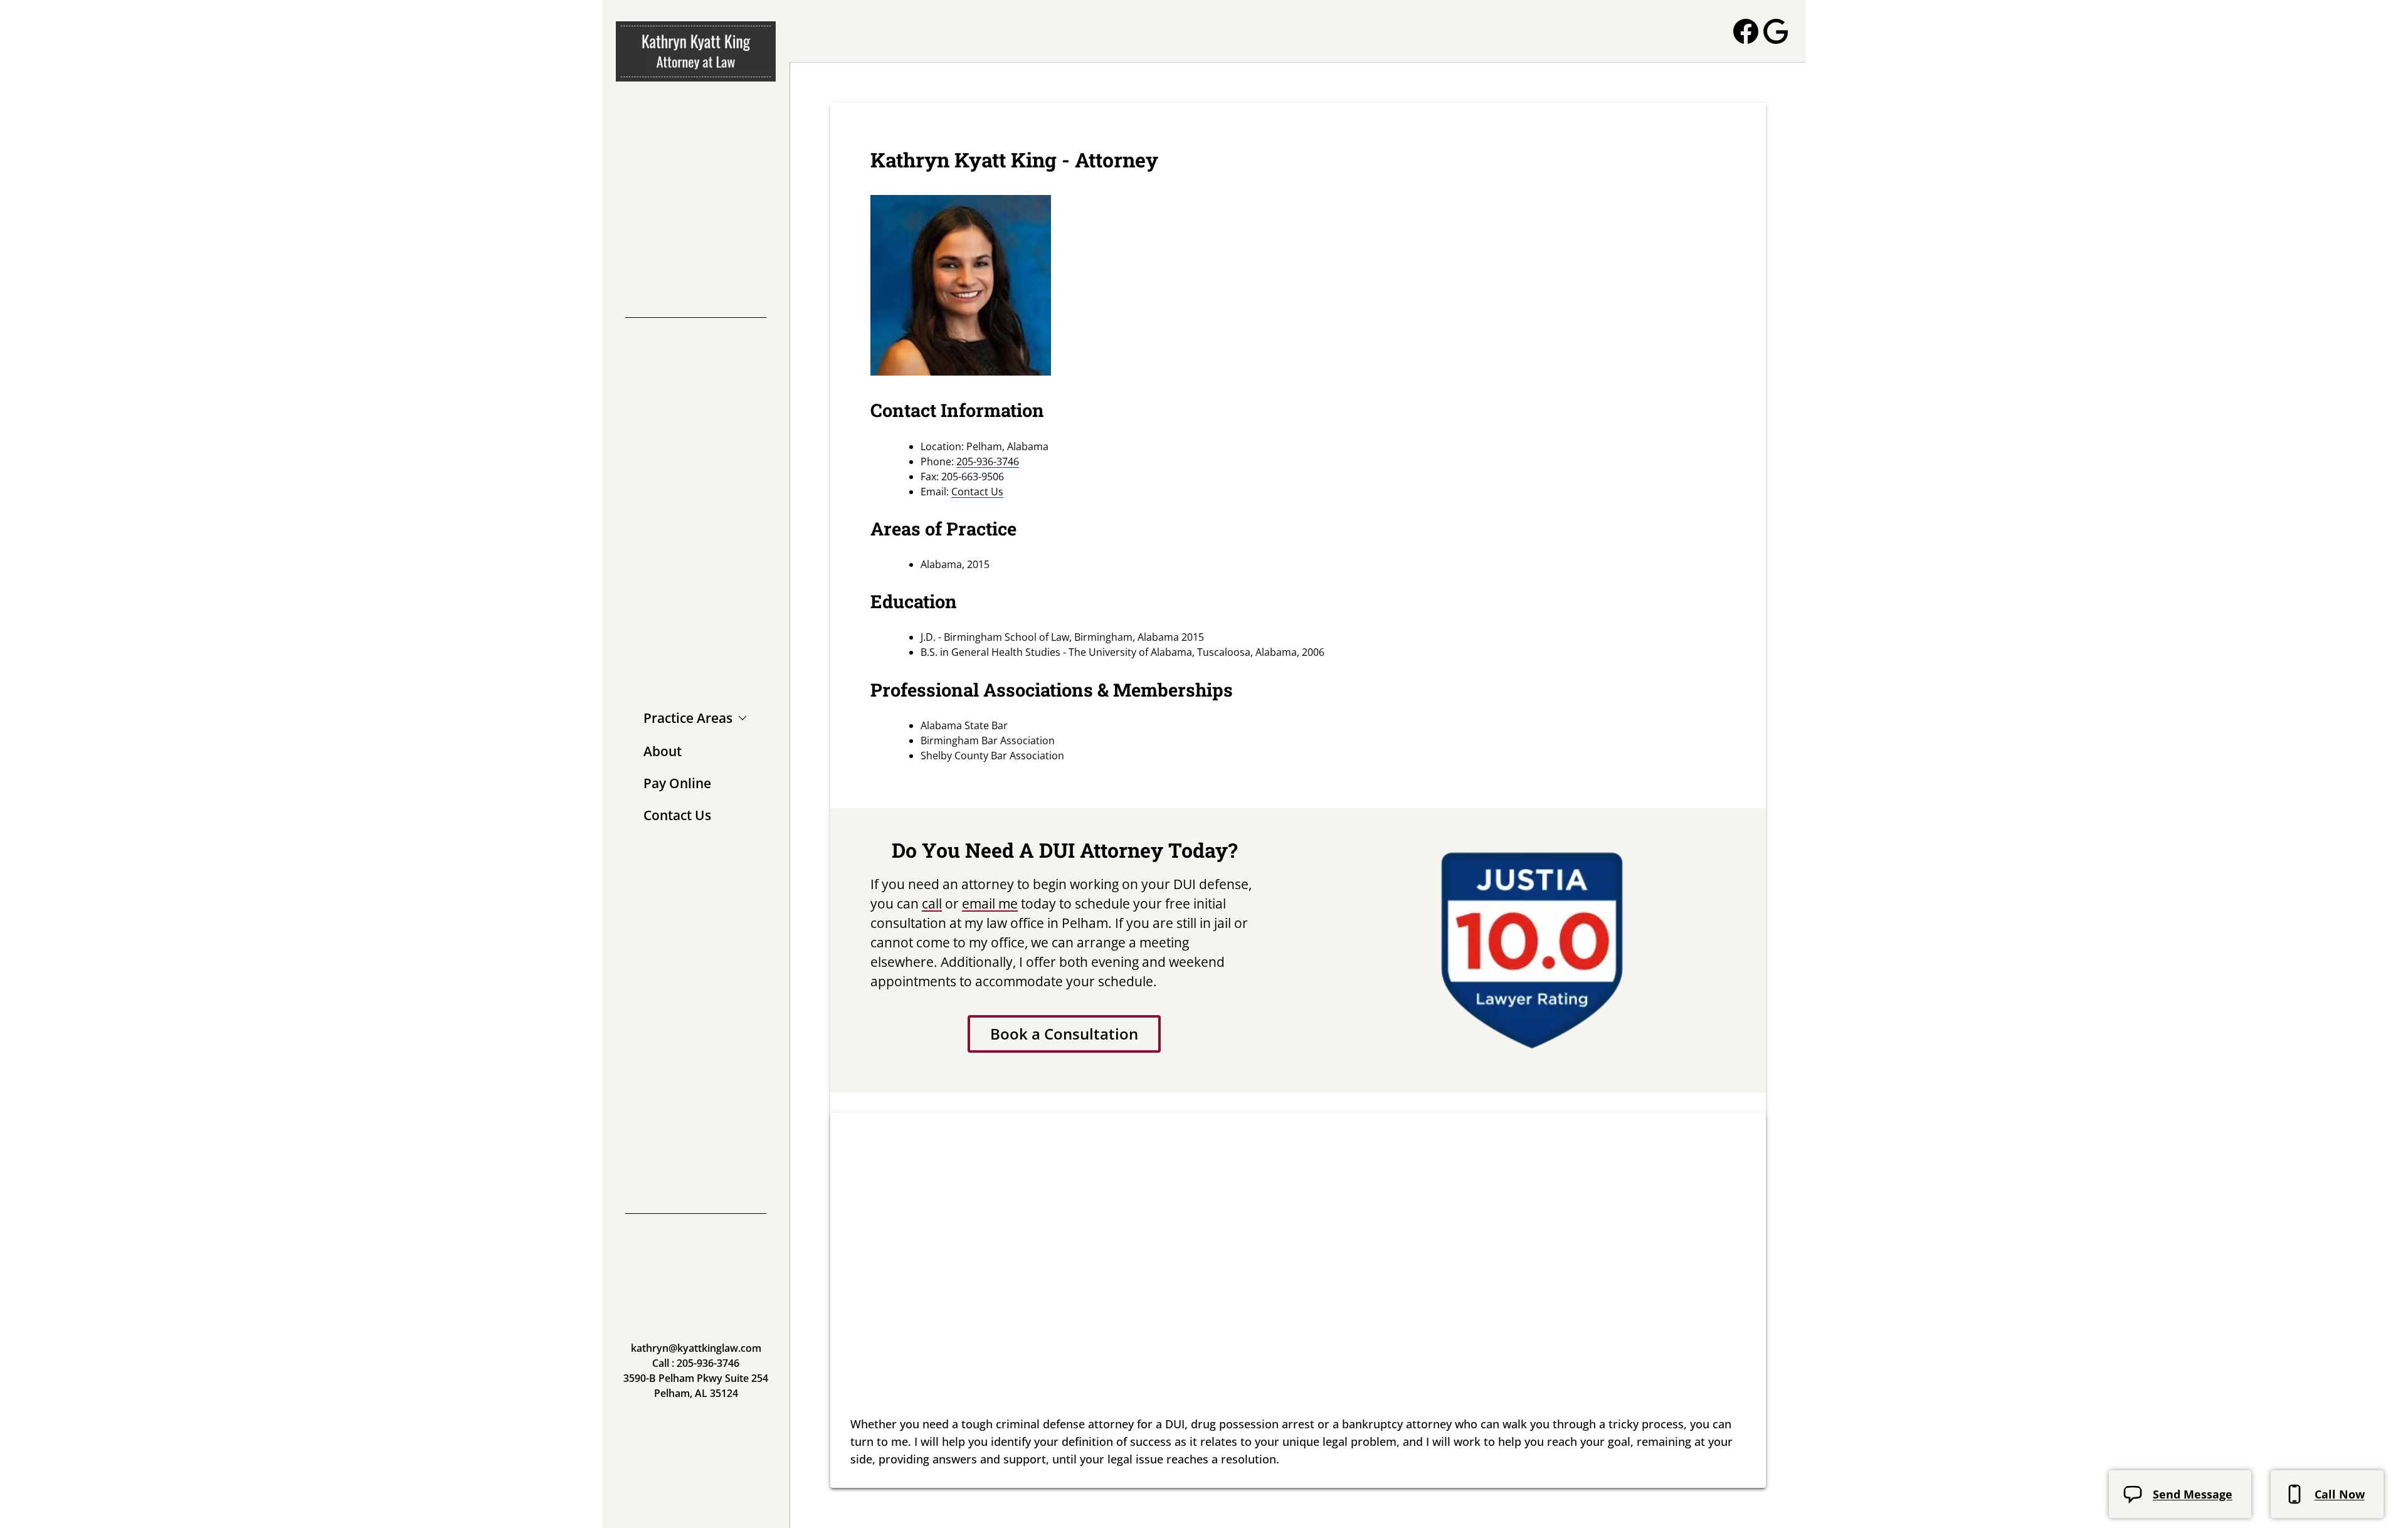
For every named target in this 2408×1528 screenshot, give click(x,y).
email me (990, 904)
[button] (695, 719)
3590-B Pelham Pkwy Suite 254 (696, 1378)
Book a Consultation (1064, 1034)
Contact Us (977, 492)
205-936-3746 (988, 461)
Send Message (2193, 1494)
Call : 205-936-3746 (696, 1363)
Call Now (2340, 1494)
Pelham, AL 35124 (696, 1393)
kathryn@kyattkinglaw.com (696, 1348)
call (932, 904)
